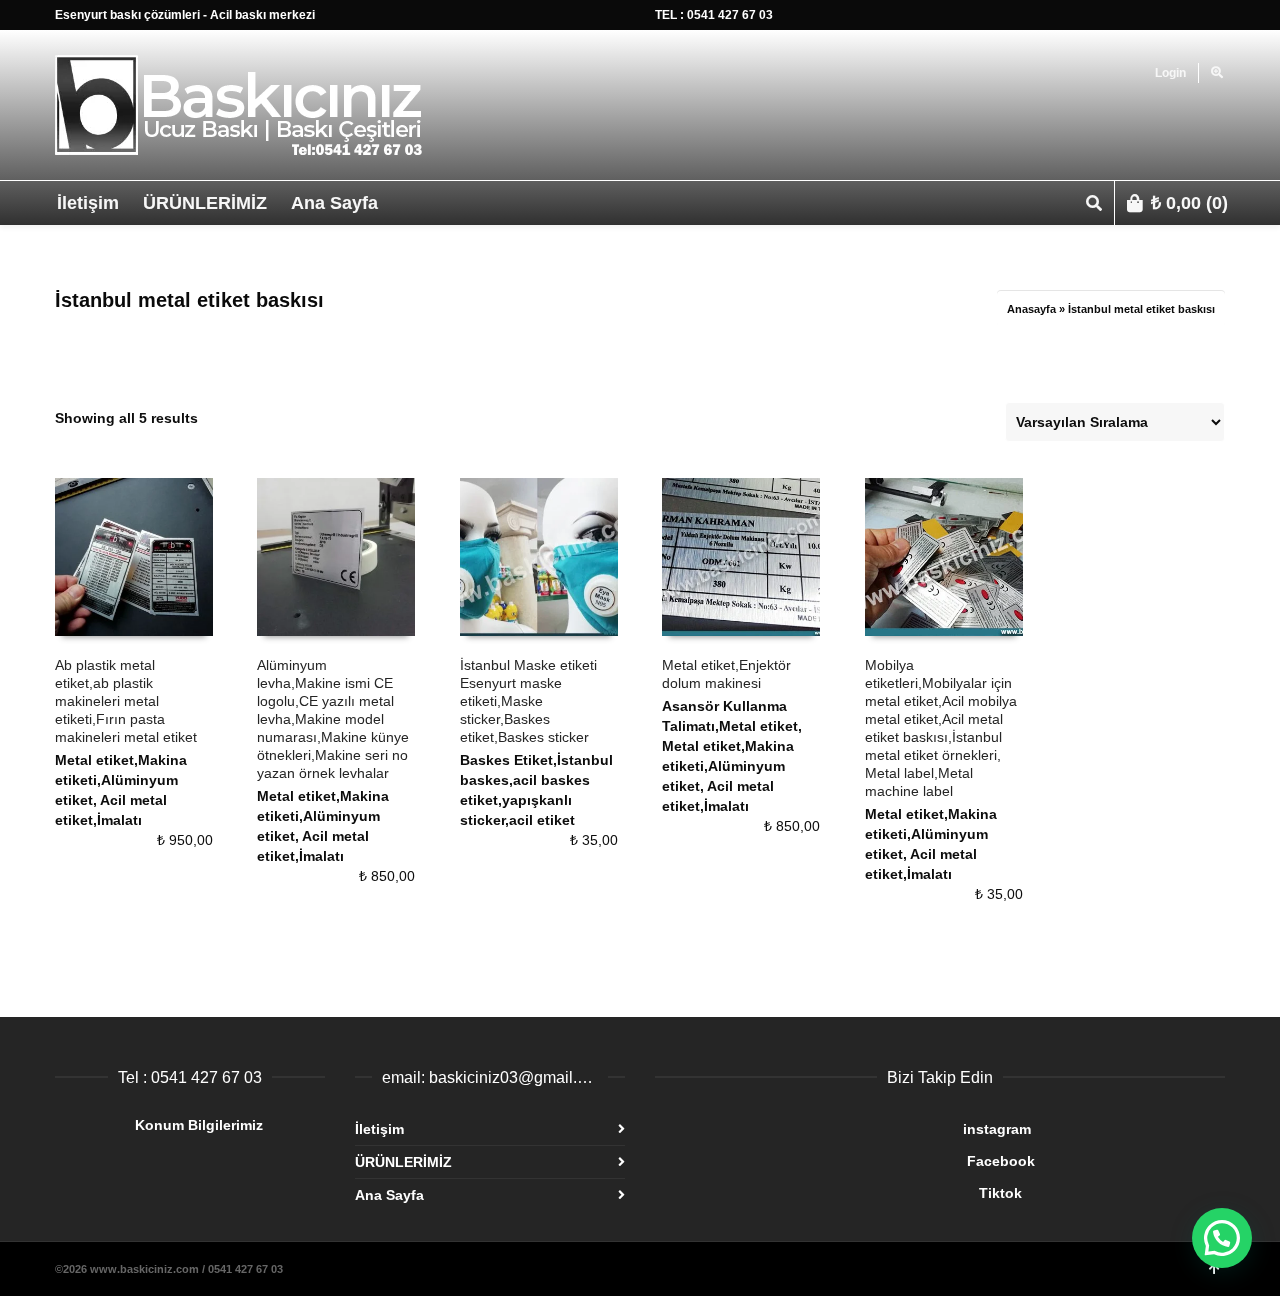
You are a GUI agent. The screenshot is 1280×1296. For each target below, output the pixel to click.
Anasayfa (1031, 309)
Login (1170, 73)
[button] (1222, 1238)
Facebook (845, 1161)
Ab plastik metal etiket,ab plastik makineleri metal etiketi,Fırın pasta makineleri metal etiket (126, 701)
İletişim (379, 1129)
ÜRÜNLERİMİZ (403, 1162)
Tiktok (838, 1193)
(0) (1189, 203)
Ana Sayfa (389, 1195)
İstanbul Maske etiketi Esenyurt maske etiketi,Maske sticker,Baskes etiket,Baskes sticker (528, 701)
